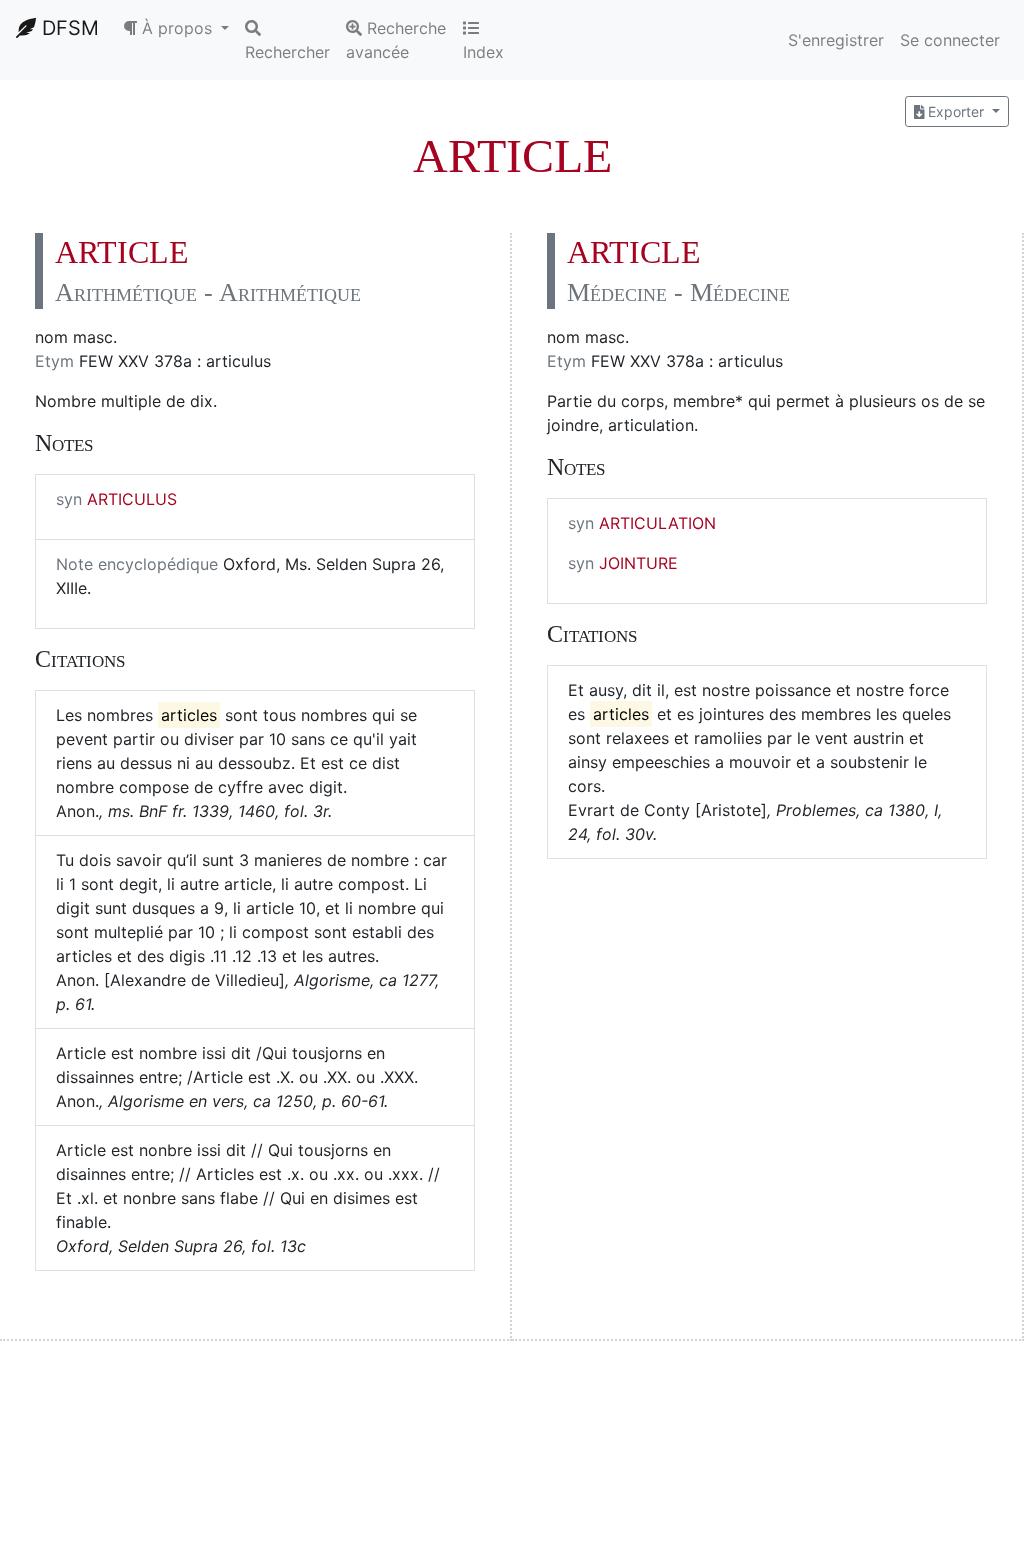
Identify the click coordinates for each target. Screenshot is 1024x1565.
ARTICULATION (657, 523)
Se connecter (950, 40)
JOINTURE (638, 563)
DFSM (67, 28)
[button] (176, 28)
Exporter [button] (956, 111)
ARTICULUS (132, 499)
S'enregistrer (836, 40)
